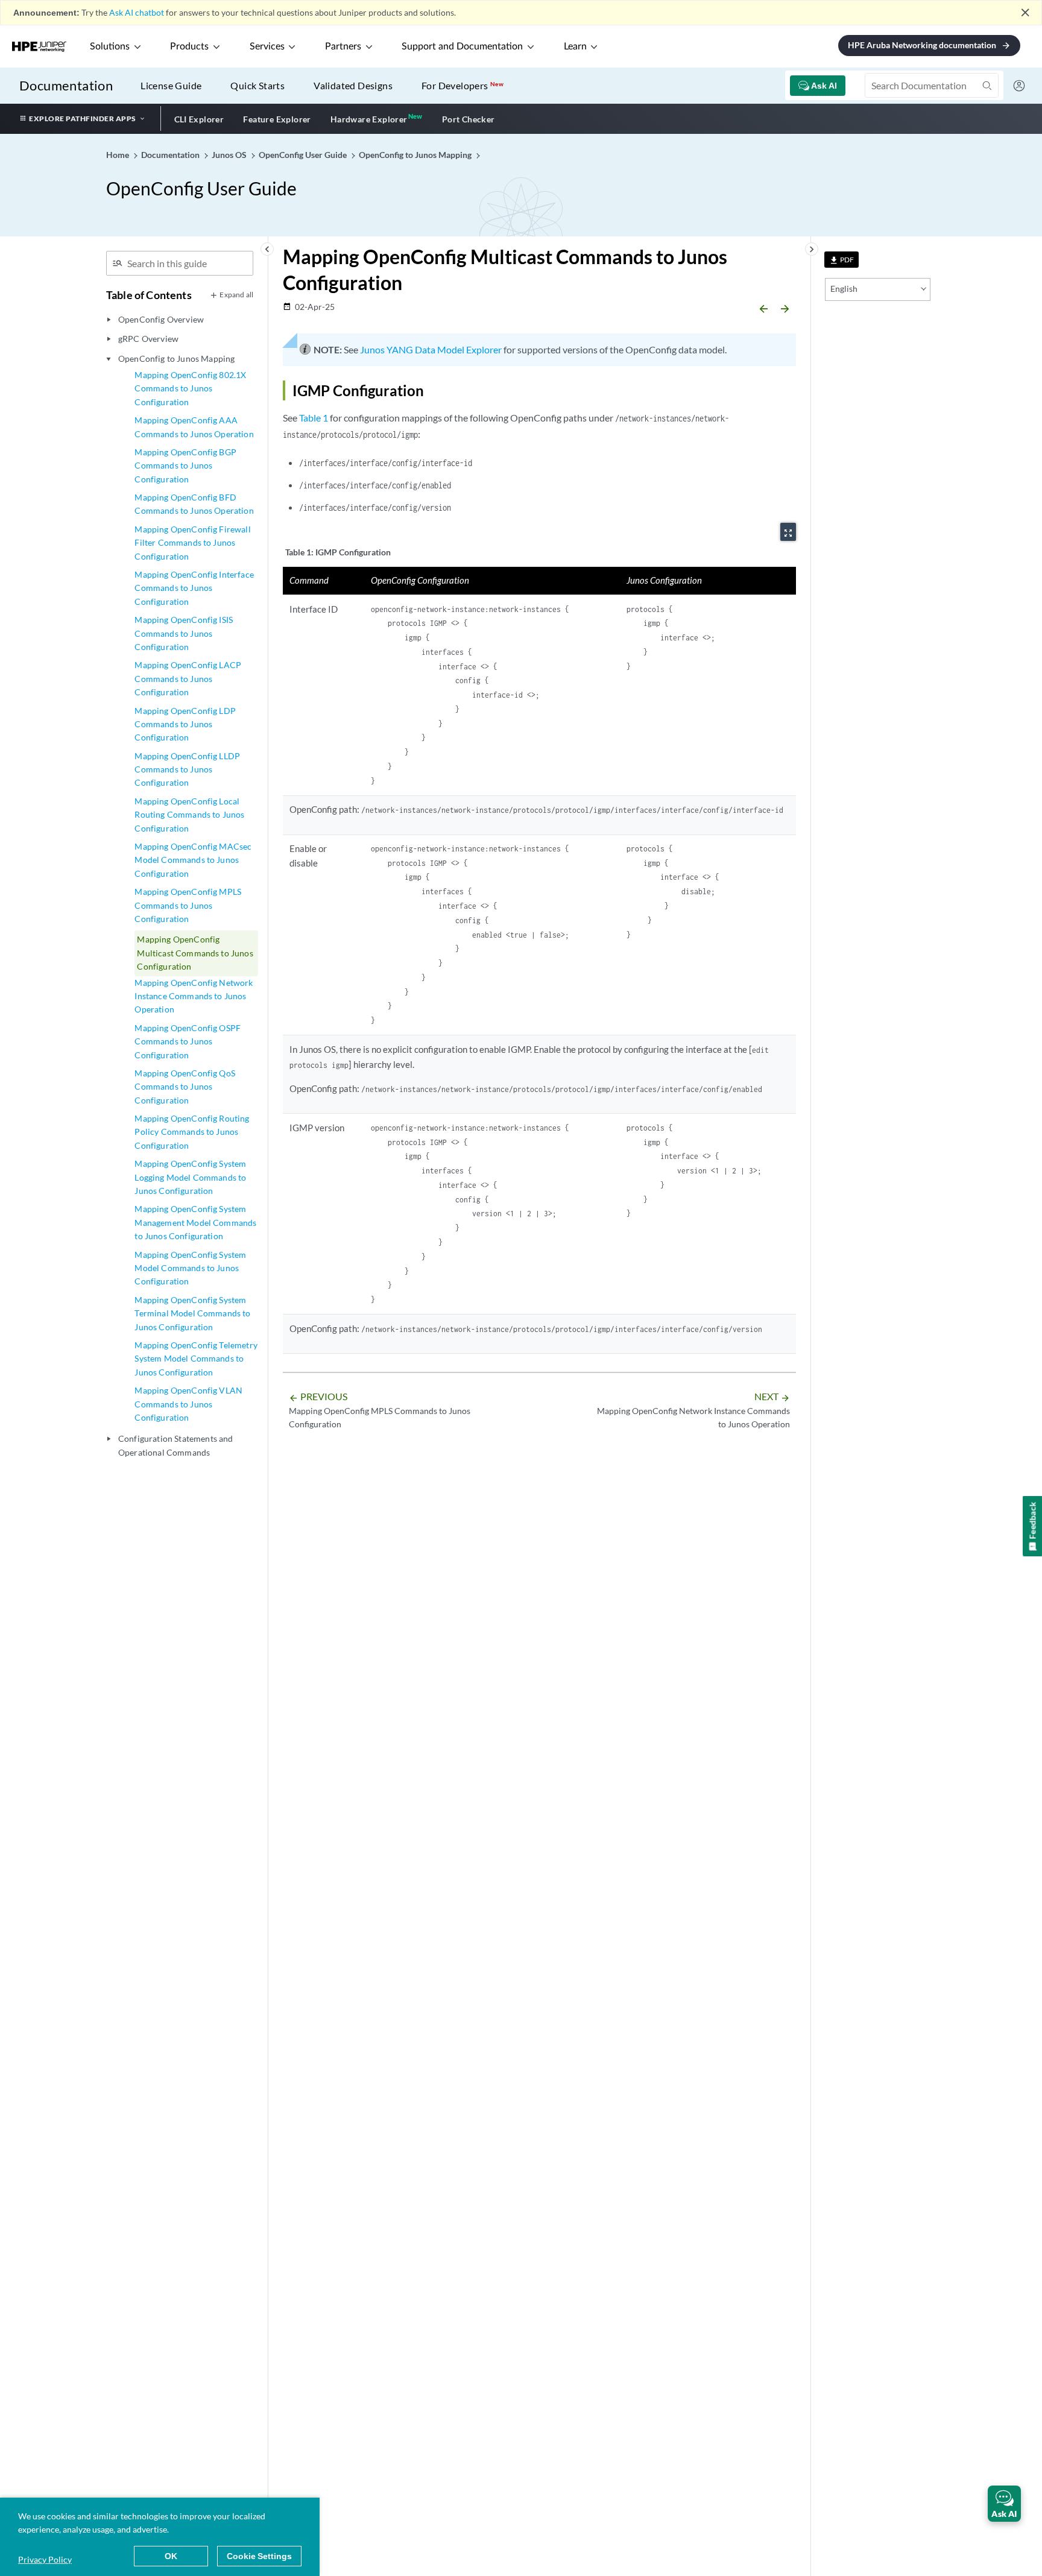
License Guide (171, 85)
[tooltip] (841, 260)
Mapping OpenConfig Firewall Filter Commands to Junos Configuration (192, 543)
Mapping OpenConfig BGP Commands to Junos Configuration (185, 466)
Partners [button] (343, 46)
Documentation (66, 85)
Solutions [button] (110, 46)
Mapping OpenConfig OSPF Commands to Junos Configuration (188, 1041)
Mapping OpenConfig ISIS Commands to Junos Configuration (184, 633)
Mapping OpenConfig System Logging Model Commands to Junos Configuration (190, 1177)
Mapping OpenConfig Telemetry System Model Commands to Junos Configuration (196, 1359)
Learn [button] (575, 46)
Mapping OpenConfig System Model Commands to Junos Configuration (190, 1268)
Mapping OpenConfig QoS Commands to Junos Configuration (185, 1087)
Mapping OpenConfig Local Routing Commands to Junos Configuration (189, 815)
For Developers (463, 85)
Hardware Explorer (369, 119)
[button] (1004, 2504)
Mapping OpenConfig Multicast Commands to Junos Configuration (195, 953)
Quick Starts (257, 85)
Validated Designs (353, 85)
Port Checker (469, 119)
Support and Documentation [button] (462, 46)
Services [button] (267, 46)
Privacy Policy (45, 2559)
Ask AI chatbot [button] (137, 12)
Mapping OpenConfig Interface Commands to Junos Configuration (194, 588)
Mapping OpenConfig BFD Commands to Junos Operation (194, 504)
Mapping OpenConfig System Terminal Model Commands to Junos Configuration (192, 1313)
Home (118, 155)
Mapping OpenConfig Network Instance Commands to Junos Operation (194, 996)
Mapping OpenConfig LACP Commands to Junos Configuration (188, 678)
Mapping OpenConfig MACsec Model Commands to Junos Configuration (193, 860)
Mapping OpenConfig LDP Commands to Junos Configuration (185, 724)
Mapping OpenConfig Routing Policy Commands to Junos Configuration (192, 1132)
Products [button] (189, 46)
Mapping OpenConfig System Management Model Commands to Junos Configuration (195, 1222)
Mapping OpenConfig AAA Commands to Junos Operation (194, 427)
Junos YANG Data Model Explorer (431, 349)
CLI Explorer (199, 119)
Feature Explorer (277, 119)
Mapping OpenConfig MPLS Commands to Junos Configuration (188, 905)
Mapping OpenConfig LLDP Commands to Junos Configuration (187, 769)
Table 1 (314, 418)
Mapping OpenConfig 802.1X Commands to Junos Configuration (190, 388)
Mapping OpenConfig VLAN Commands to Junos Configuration (188, 1404)
